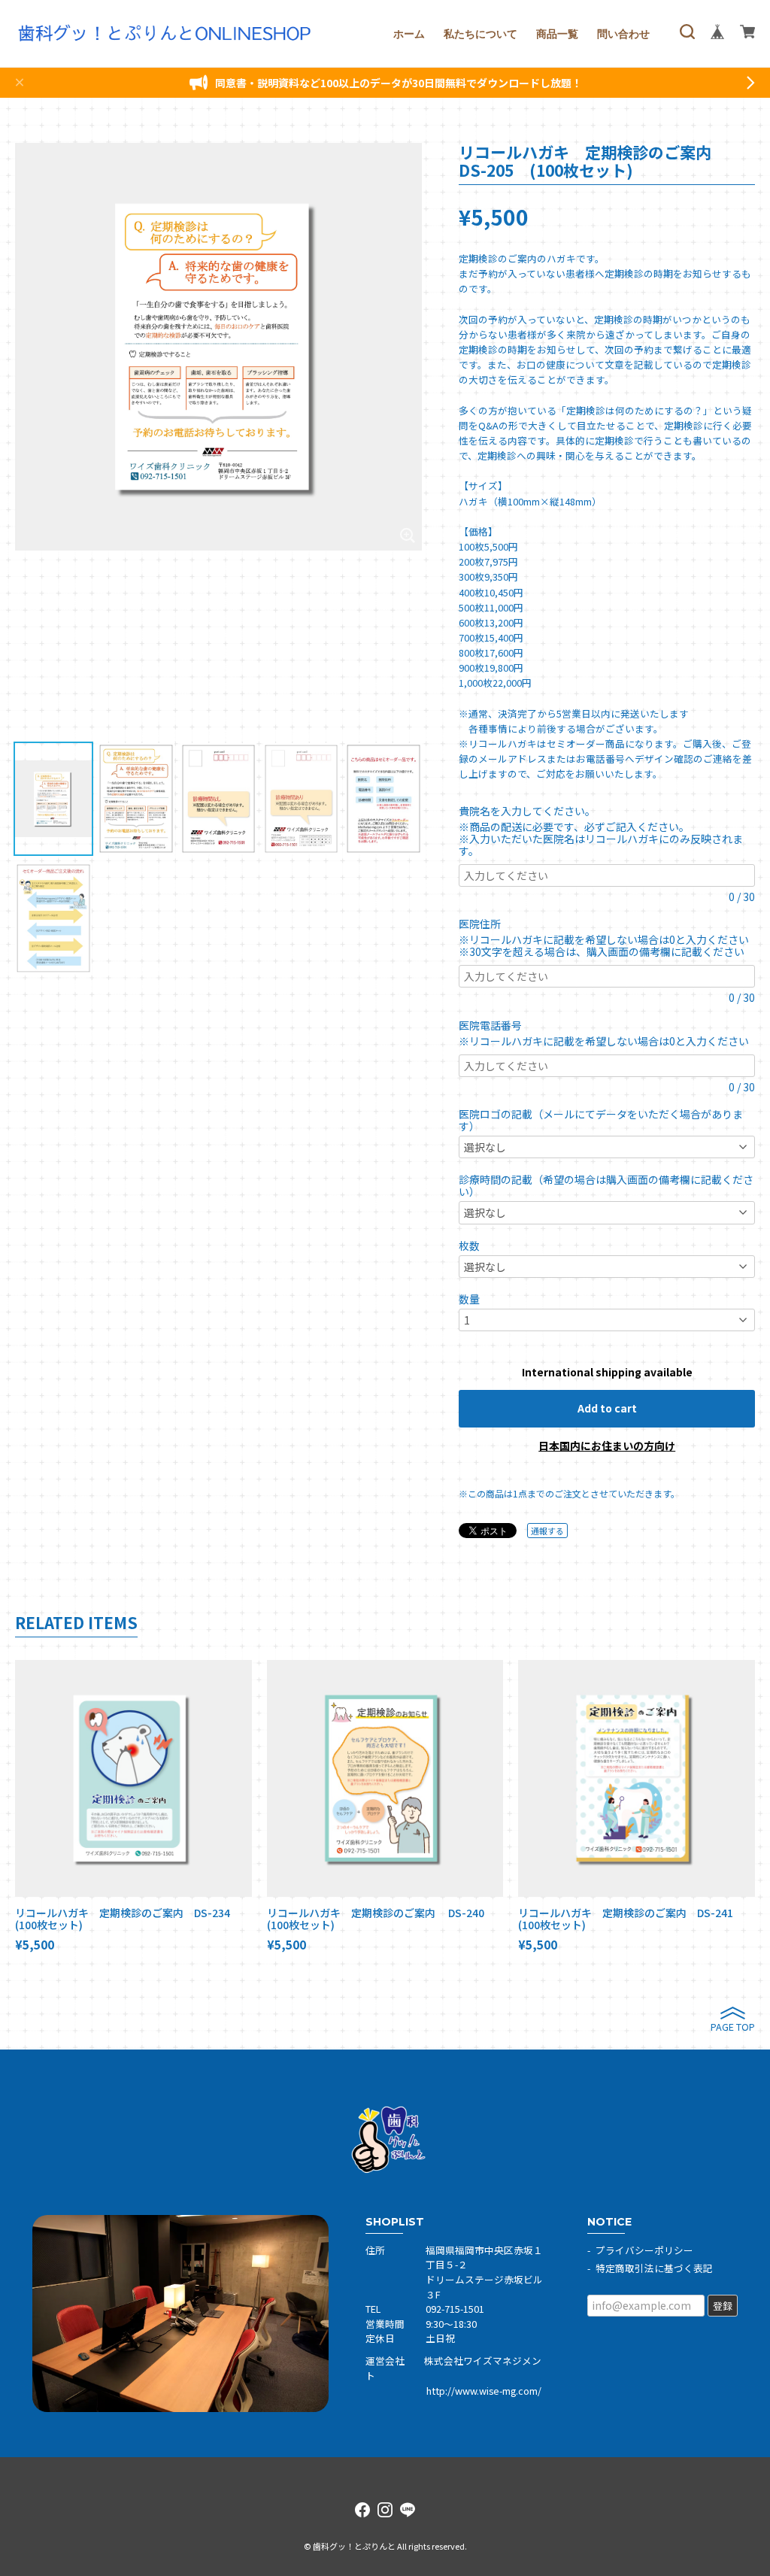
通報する (547, 1531)
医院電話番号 (496, 1025)
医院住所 (485, 924)
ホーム (409, 34)
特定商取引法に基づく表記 (654, 2268)
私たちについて (480, 34)
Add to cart (607, 1408)
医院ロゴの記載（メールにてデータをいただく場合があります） (601, 1120)
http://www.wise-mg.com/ (484, 2391)
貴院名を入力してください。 (530, 811)
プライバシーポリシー (644, 2250)
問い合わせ (623, 34)
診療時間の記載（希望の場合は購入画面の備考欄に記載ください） (606, 1185)
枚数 (469, 1246)
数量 (469, 1299)
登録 (723, 2306)
